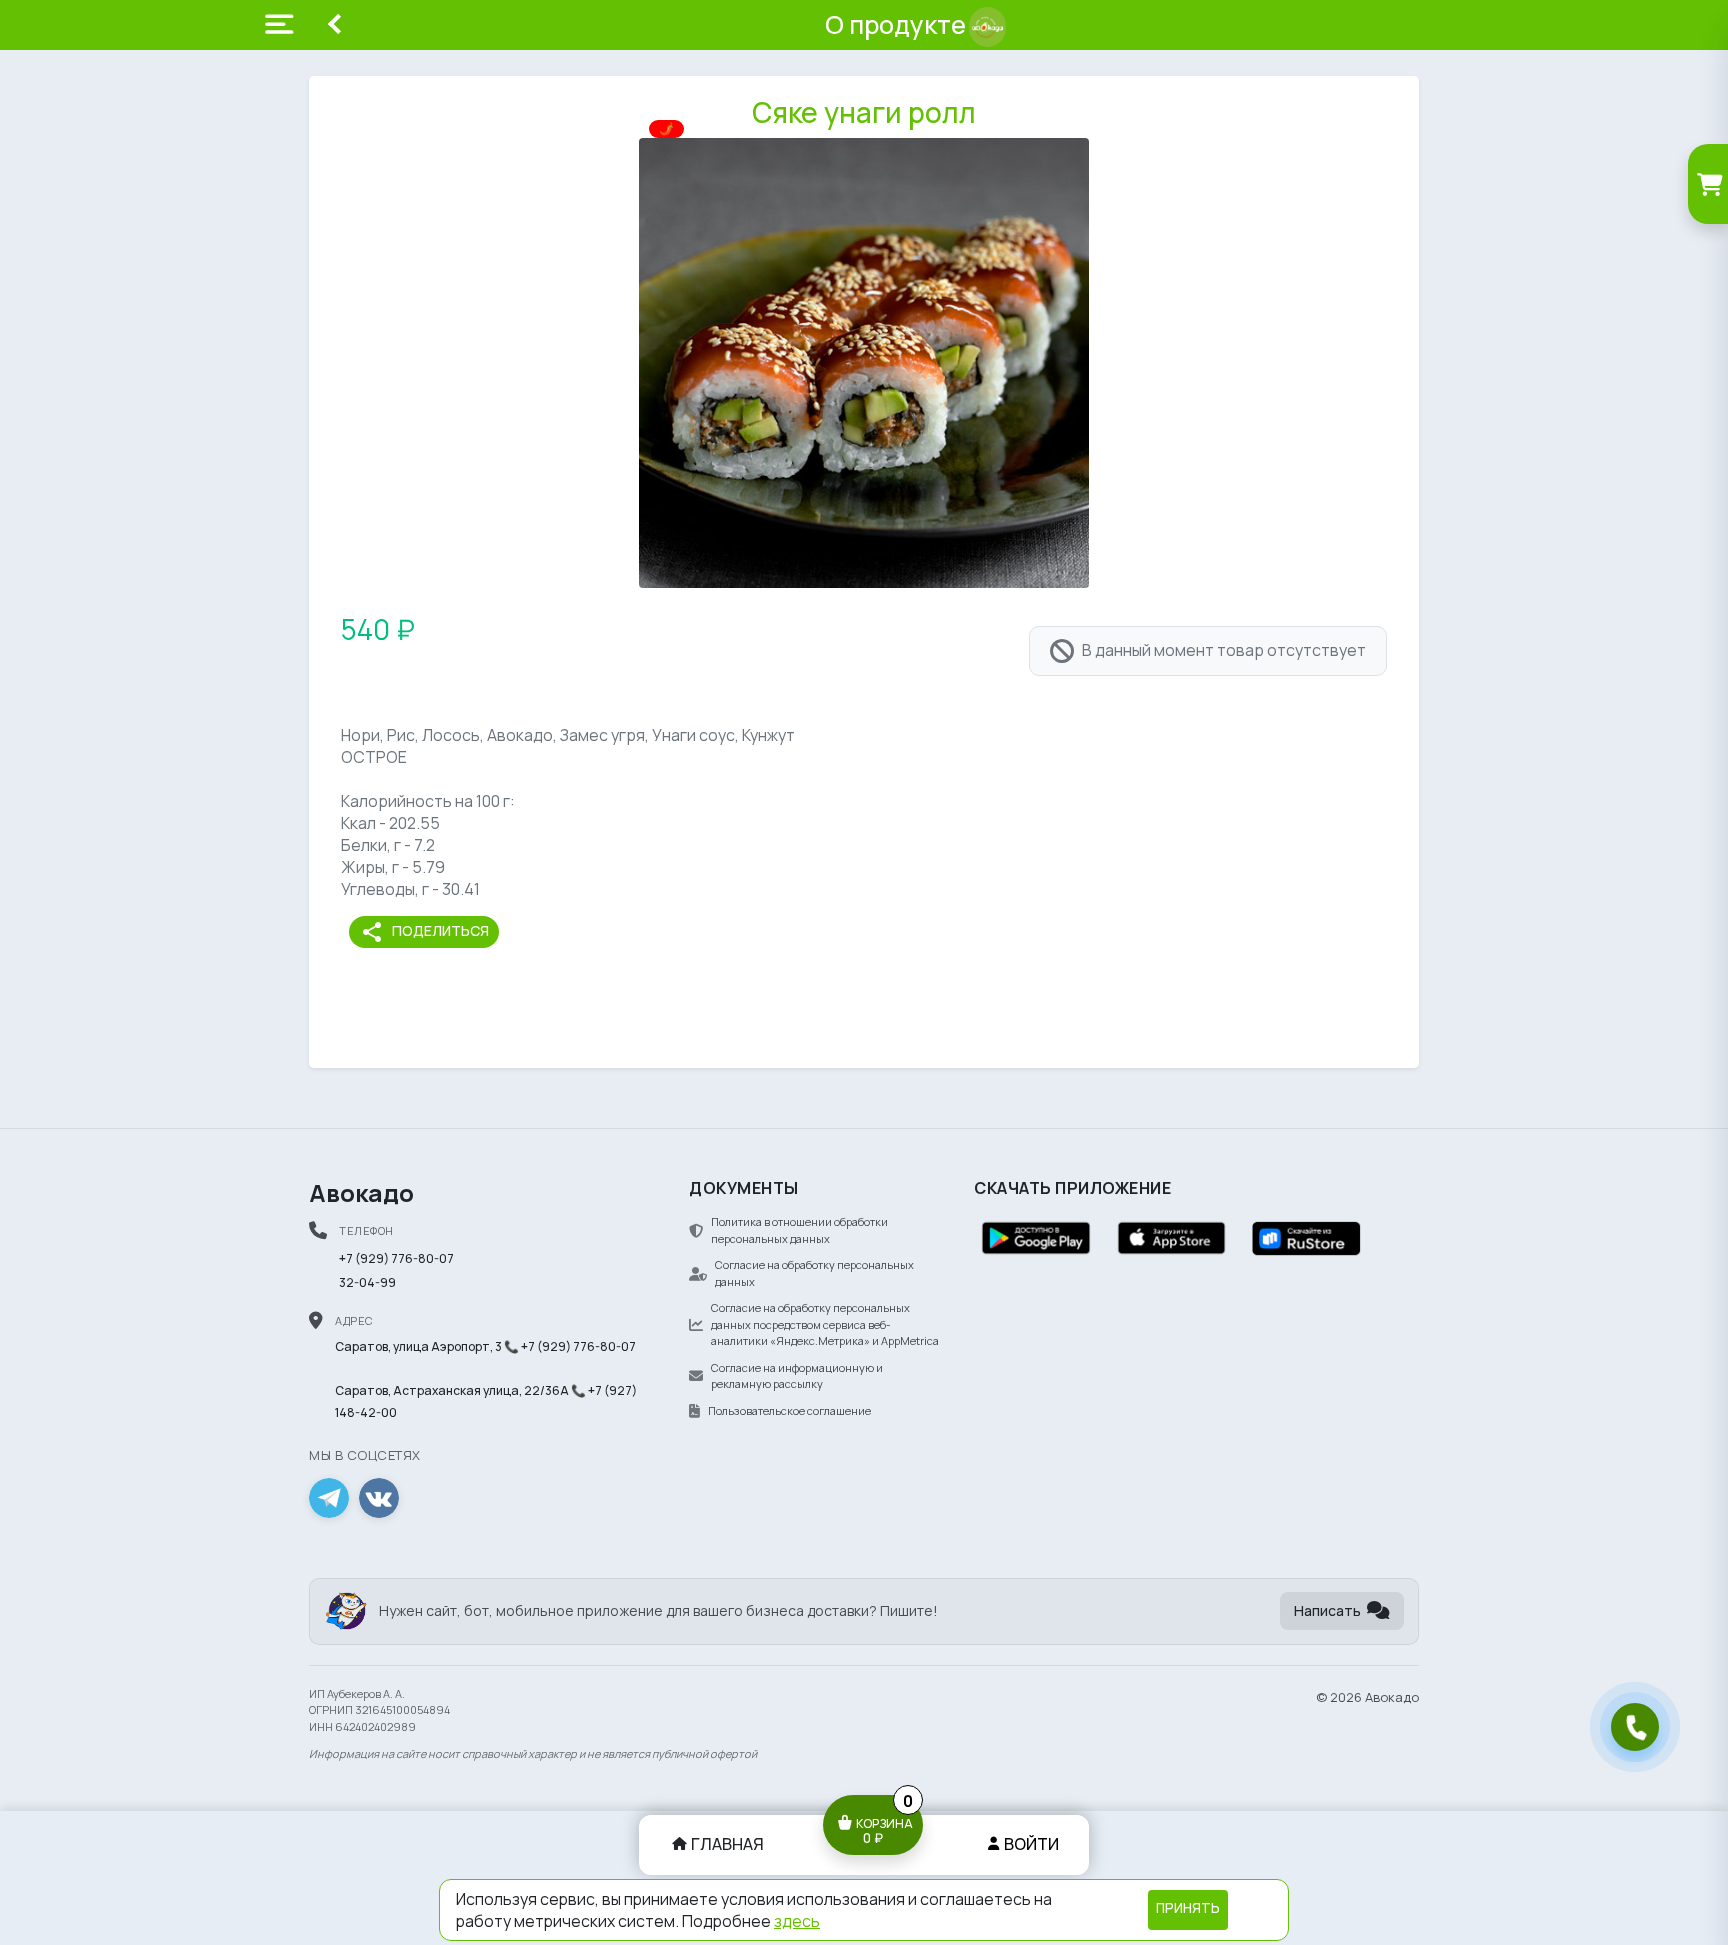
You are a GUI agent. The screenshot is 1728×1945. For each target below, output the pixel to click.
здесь (797, 1921)
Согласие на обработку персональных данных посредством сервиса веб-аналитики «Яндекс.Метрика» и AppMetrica (825, 1324)
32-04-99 (367, 1282)
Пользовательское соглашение (789, 1410)
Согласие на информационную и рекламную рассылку (797, 1376)
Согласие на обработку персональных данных (814, 1273)
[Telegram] (329, 1498)
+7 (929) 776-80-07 (396, 1258)
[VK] (379, 1498)
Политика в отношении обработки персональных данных (799, 1230)
